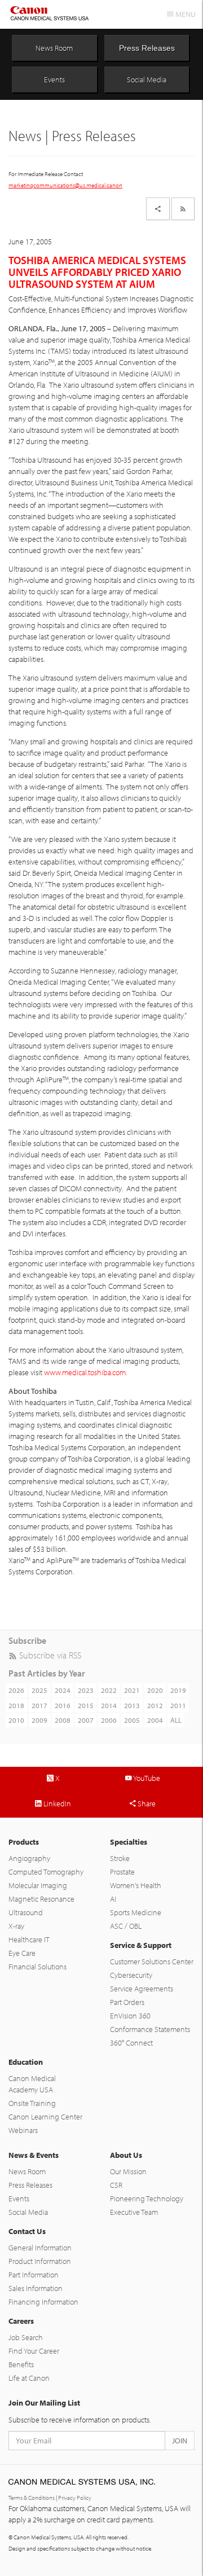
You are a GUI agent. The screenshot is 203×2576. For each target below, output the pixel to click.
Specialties (129, 1842)
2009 (39, 1720)
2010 (16, 1720)
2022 (109, 1690)
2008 (63, 1720)
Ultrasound (26, 1912)
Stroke (120, 1858)
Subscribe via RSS (49, 1655)
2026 (16, 1690)
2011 (178, 1705)
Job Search (26, 2337)
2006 (109, 1720)
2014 (109, 1705)
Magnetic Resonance (41, 1899)
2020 (155, 1690)
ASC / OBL (126, 1926)
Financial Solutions (37, 1967)
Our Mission (128, 2171)
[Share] (158, 209)
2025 (39, 1690)
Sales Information (36, 2288)
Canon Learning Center (45, 2117)
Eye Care (22, 1953)
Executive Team (134, 2212)
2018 (16, 1705)
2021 (132, 1690)
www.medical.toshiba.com (85, 1372)
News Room (54, 48)
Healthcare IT (29, 1939)
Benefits (21, 2364)
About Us (126, 2155)
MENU (185, 14)
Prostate (122, 1872)
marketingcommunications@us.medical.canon (65, 185)
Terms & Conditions (32, 2498)
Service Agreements (142, 1989)
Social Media (147, 80)
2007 (86, 1720)
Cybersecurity (131, 1975)
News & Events (34, 2155)
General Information (40, 2248)
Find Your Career (34, 2351)
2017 (39, 1705)
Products (24, 1842)
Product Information (40, 2261)
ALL (176, 1720)
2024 (63, 1690)
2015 (86, 1705)
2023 (86, 1690)
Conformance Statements (150, 2029)
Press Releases (147, 48)
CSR (116, 2185)
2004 (155, 1720)
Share (146, 1803)
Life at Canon (29, 2378)
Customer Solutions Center (152, 1961)
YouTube (146, 1778)
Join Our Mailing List (44, 2403)
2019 (178, 1690)
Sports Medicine (136, 1912)
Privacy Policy (75, 2498)
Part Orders (127, 2002)
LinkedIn (56, 1803)
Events (54, 80)
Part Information (34, 2275)
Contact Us (27, 2231)
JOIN (180, 2441)
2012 (155, 1705)
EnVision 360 (130, 2016)
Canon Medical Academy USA (32, 2084)
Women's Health (136, 1885)
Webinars (23, 2130)
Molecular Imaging (38, 1885)
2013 (132, 1705)
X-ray (16, 1926)
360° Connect (131, 2043)
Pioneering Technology (147, 2198)
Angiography (29, 1858)
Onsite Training (32, 2103)
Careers (21, 2321)
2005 (132, 1720)
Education (26, 2062)
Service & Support (141, 1945)
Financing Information (43, 2302)
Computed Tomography (46, 1872)
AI (113, 1899)
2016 (63, 1705)
